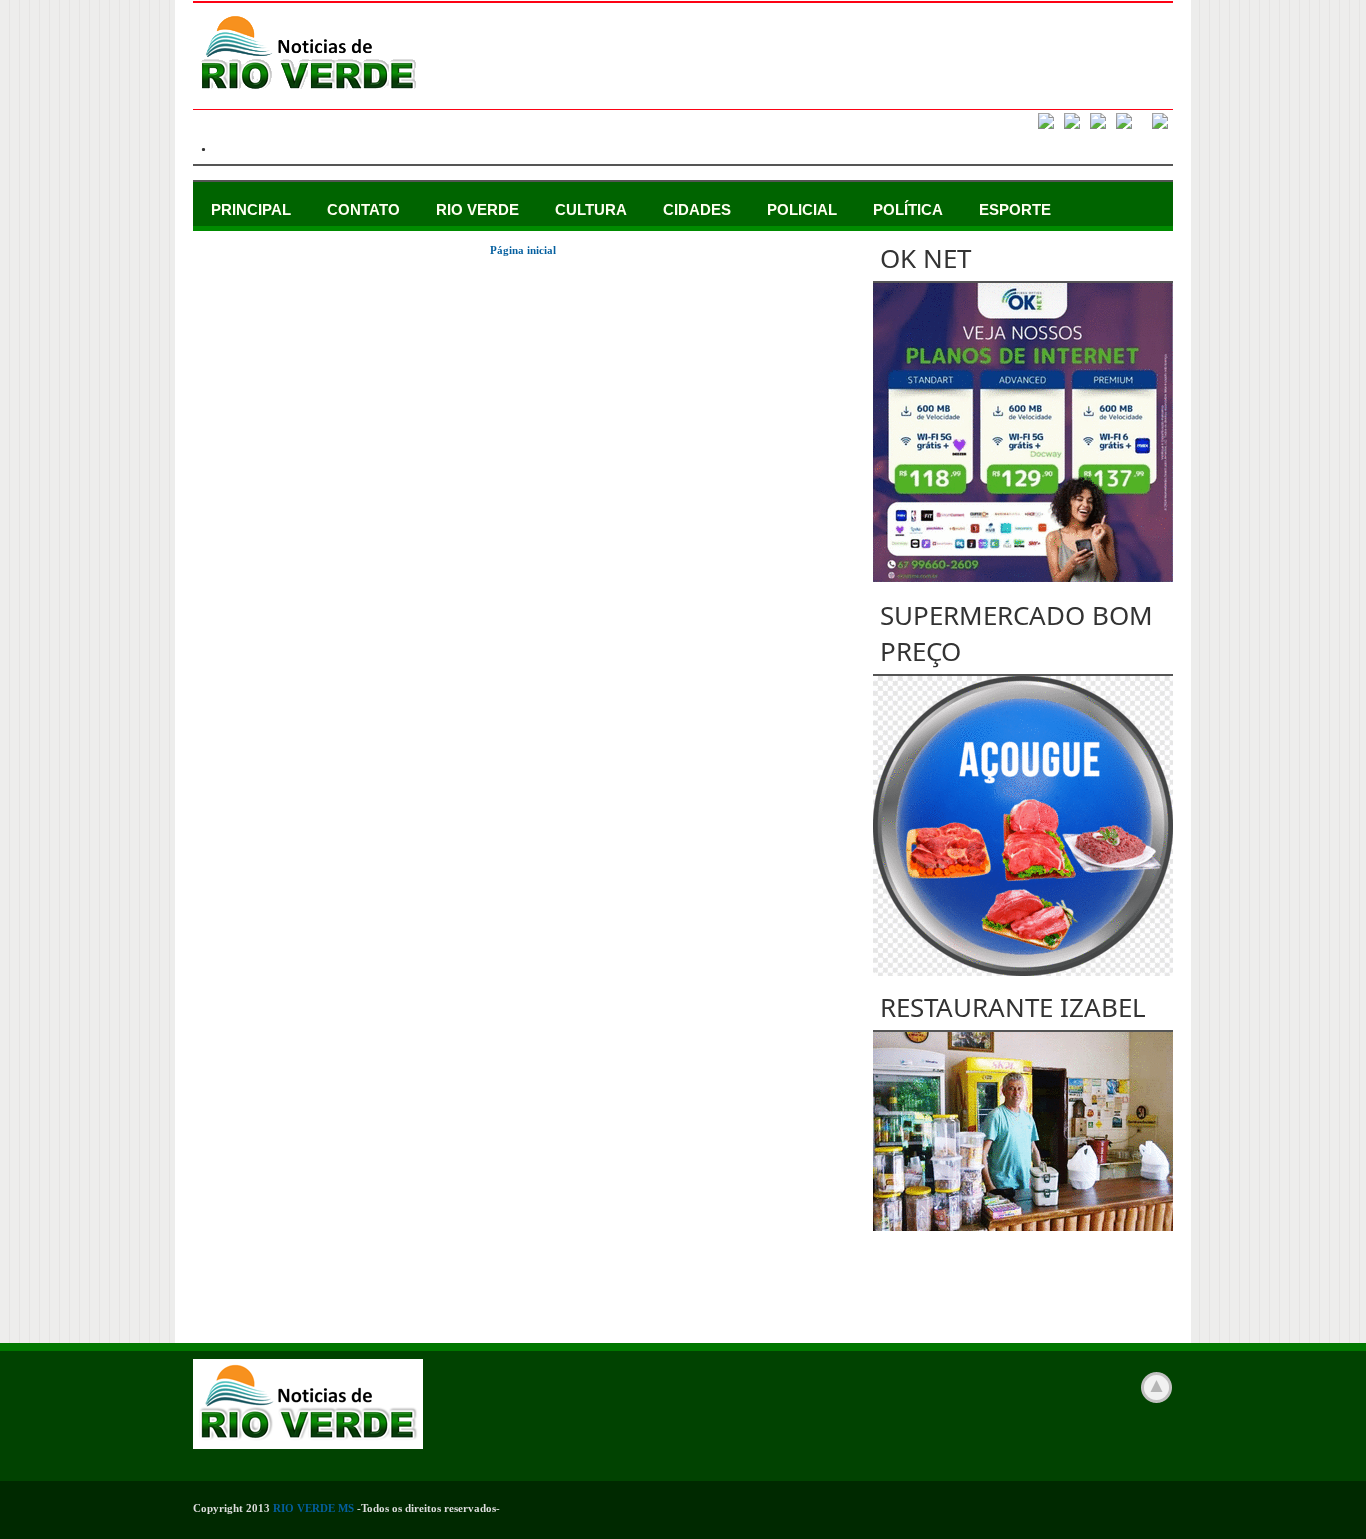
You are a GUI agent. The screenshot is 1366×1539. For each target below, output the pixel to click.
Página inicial (523, 250)
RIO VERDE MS (313, 1508)
